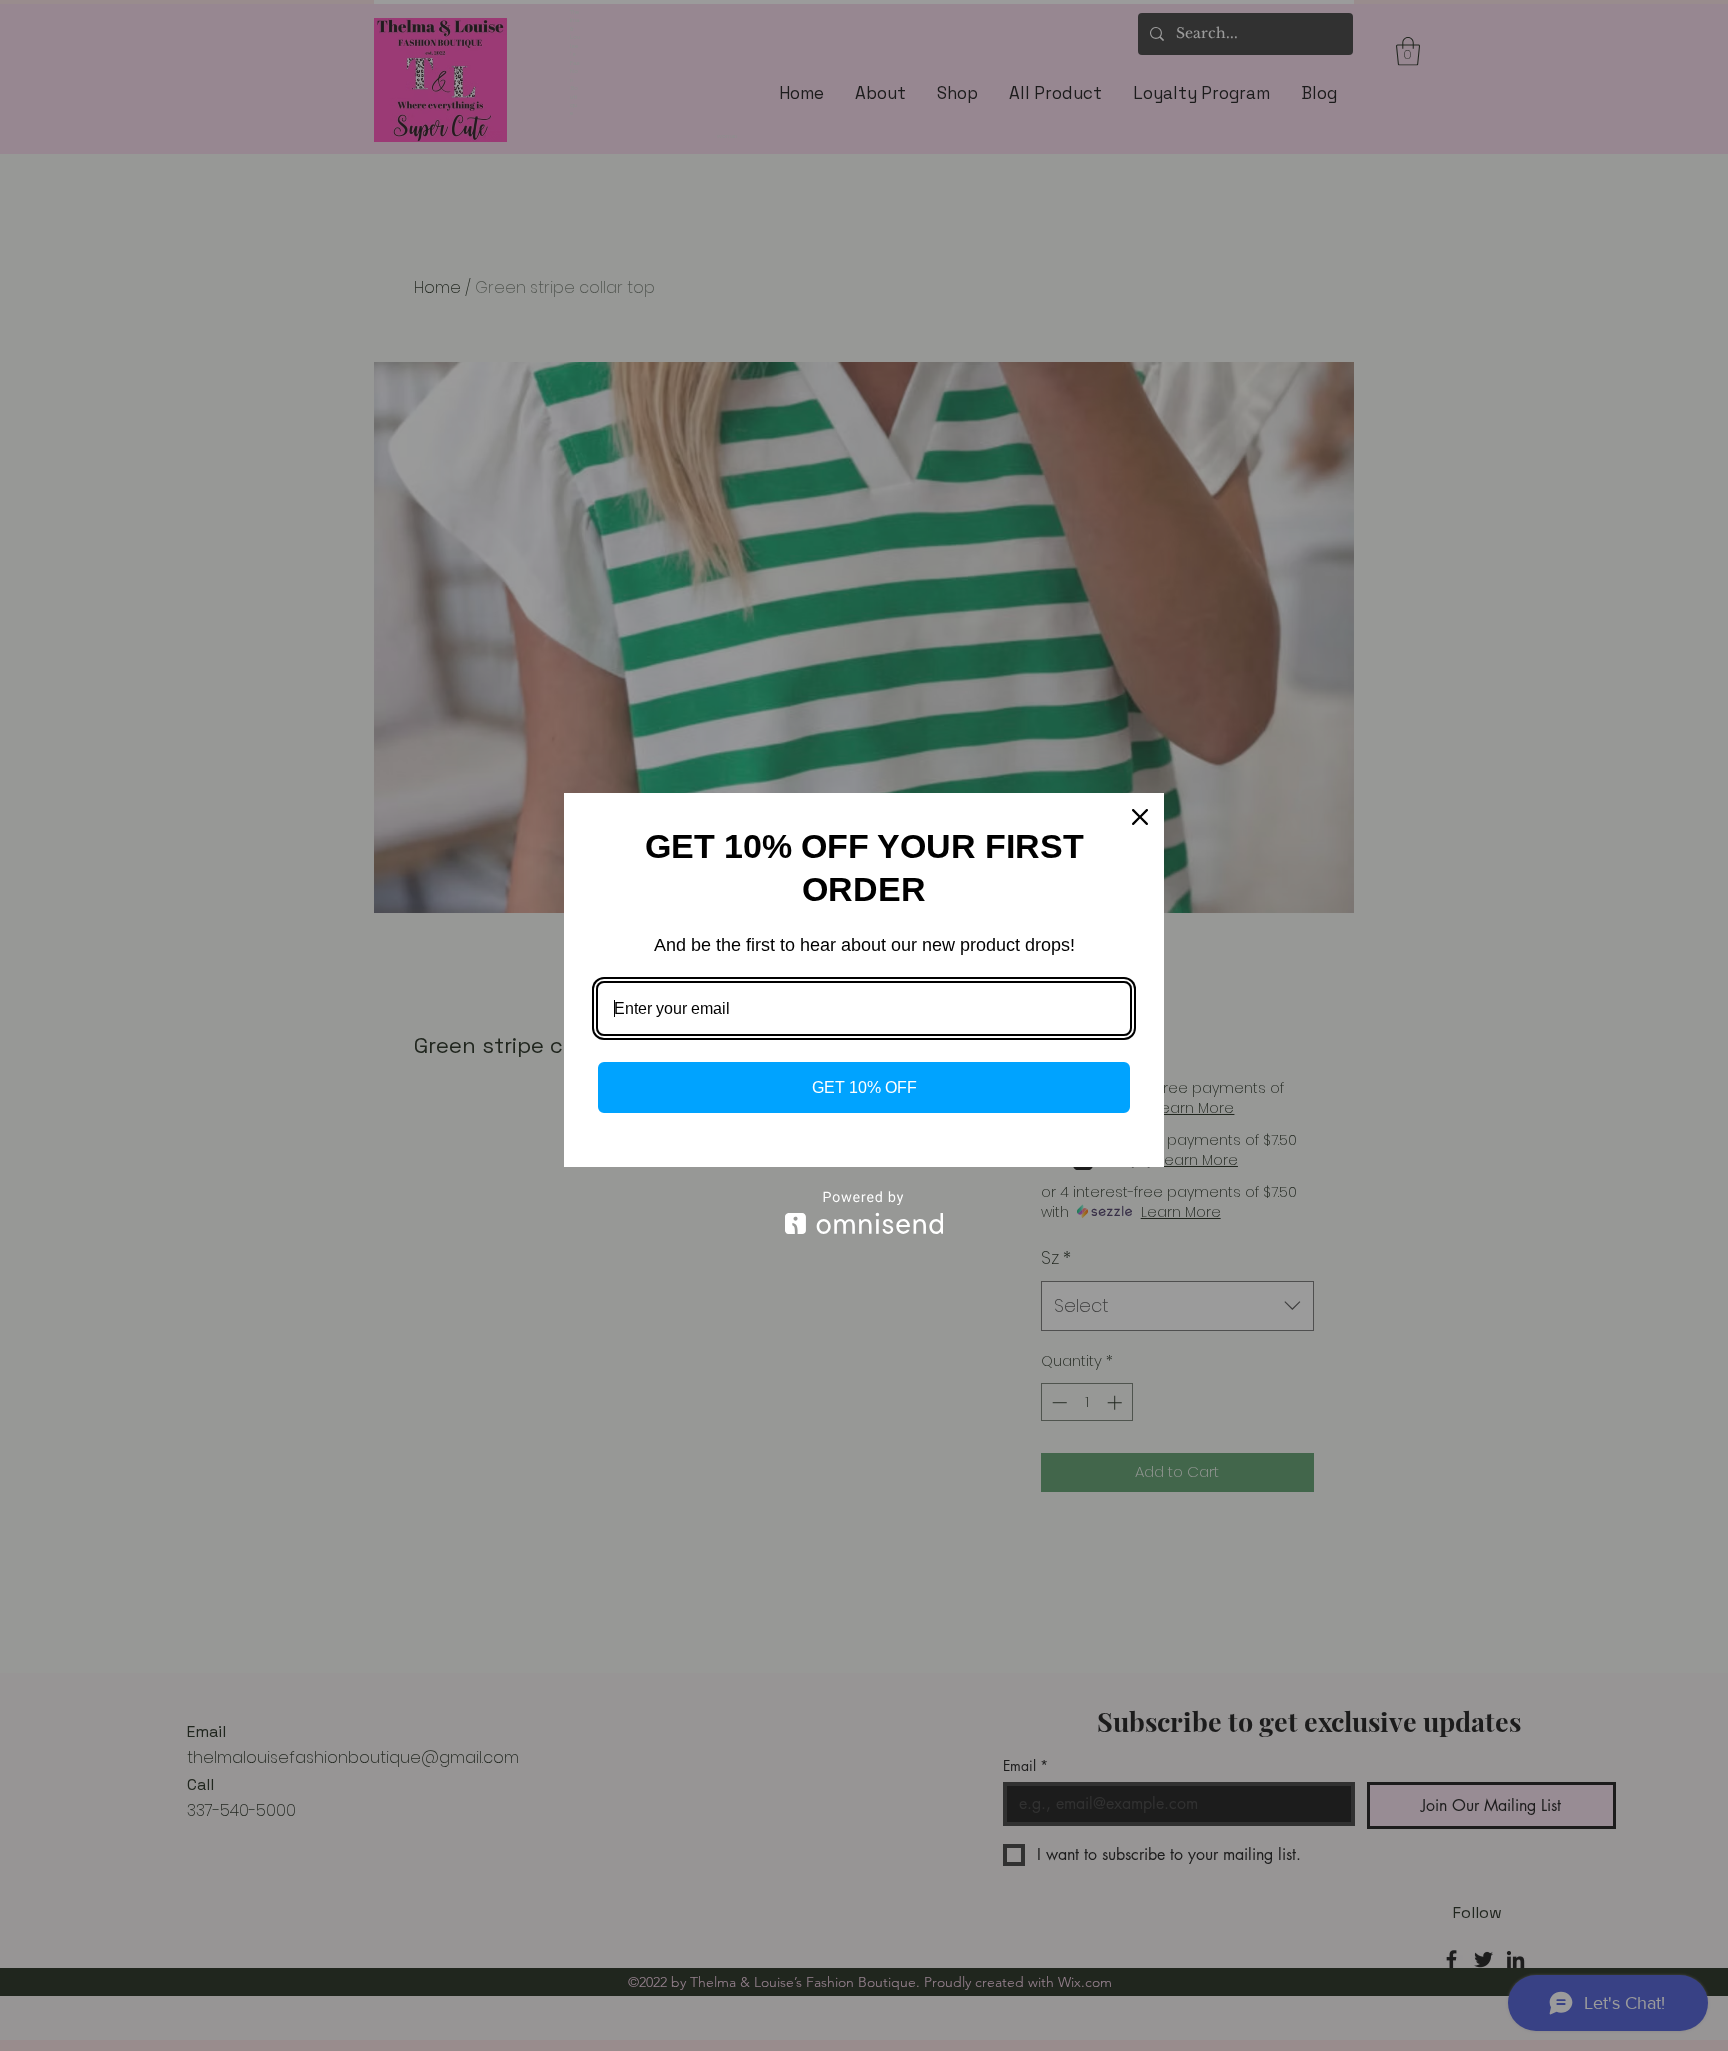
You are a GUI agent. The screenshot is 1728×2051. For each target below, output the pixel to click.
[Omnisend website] (864, 1212)
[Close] (1140, 817)
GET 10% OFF (864, 1087)
